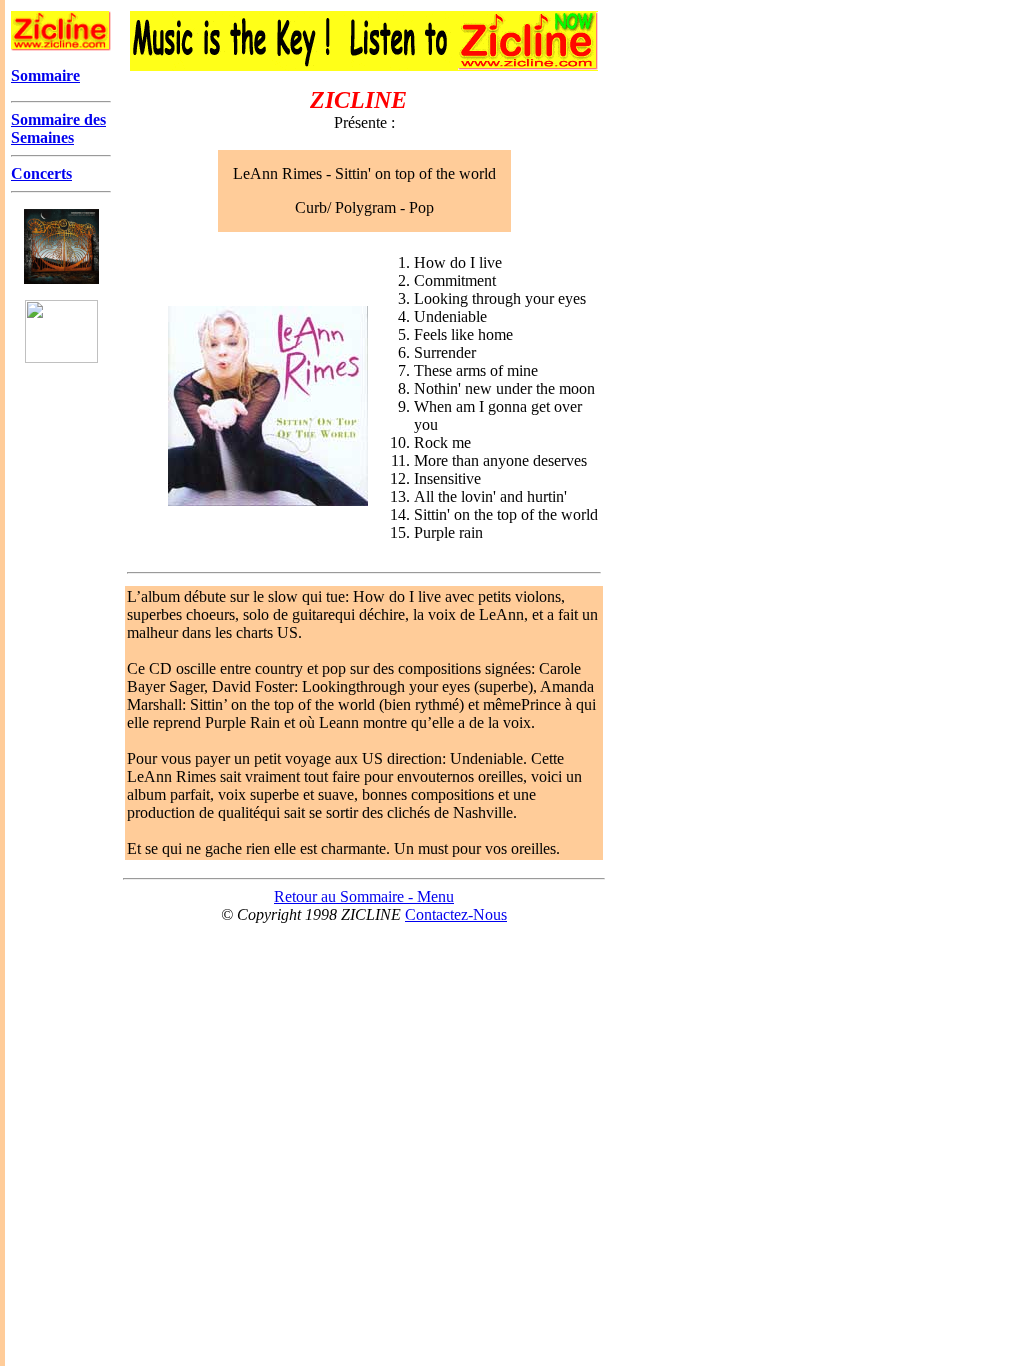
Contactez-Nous (456, 914)
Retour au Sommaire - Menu (364, 896)
